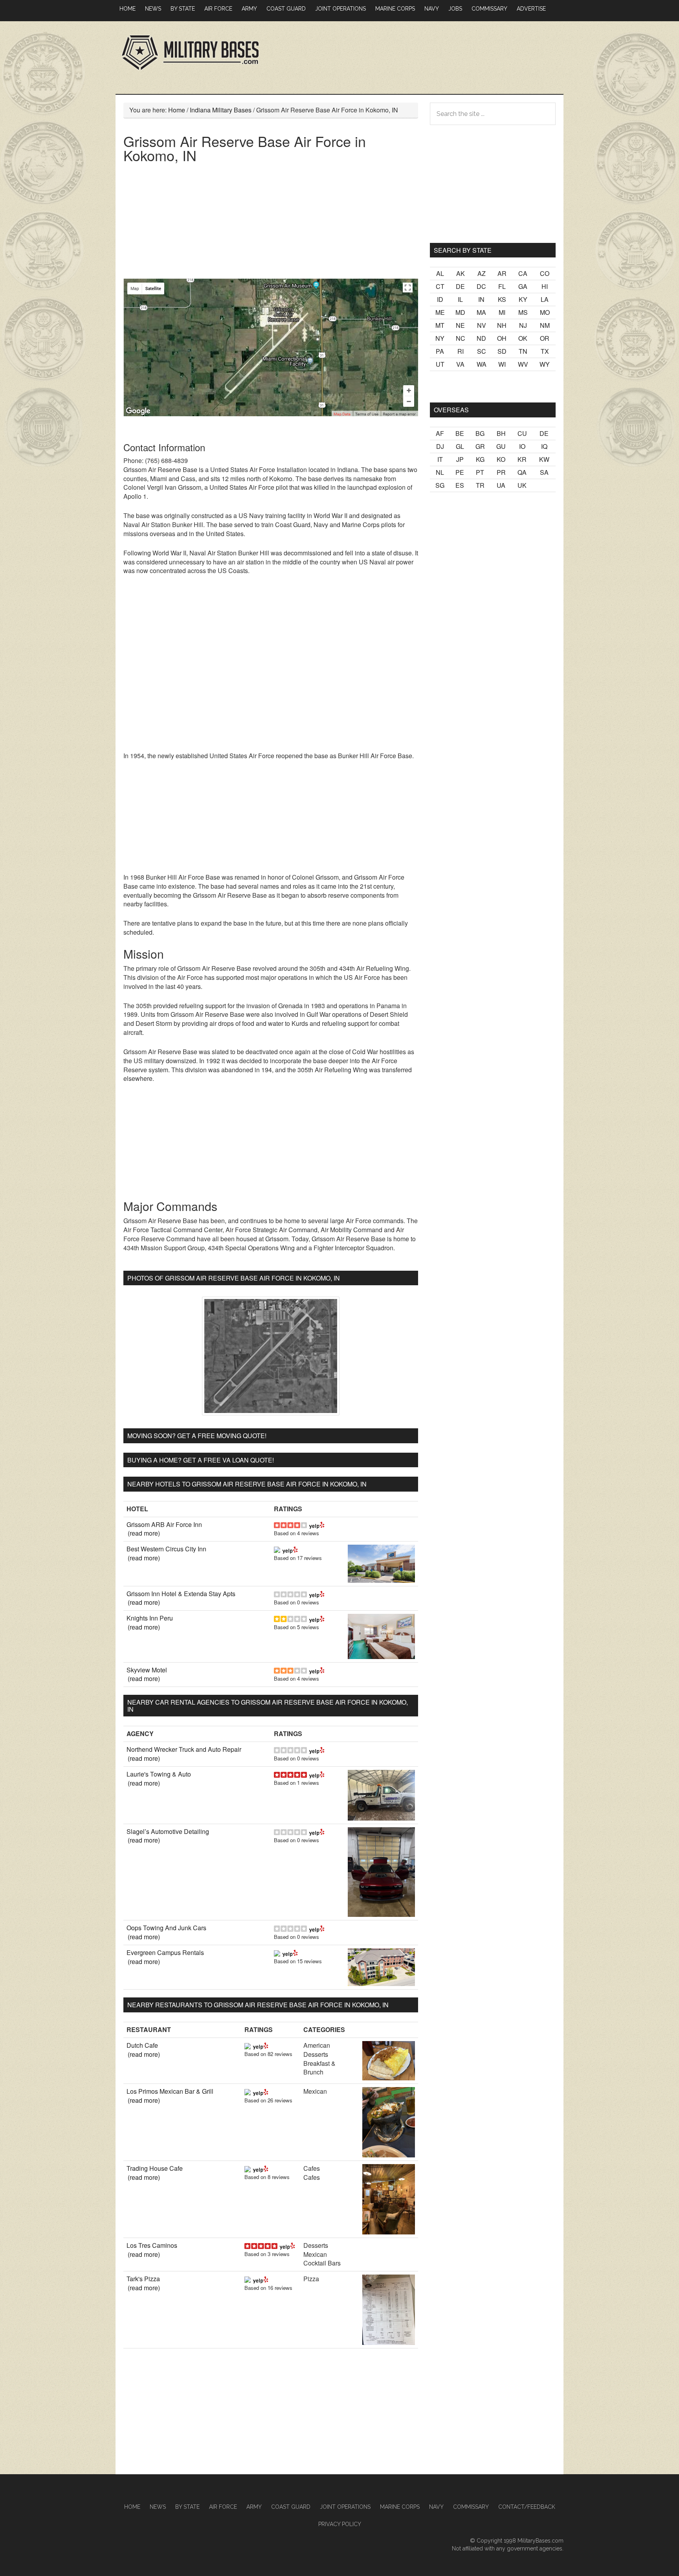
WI (502, 364)
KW (544, 459)
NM (545, 325)
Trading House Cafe (155, 2168)
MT (440, 325)
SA (544, 472)
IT (440, 459)
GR (480, 446)
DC (481, 286)
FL (502, 286)
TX (545, 351)
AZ (482, 273)
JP (460, 459)
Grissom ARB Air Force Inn (164, 1524)
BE (460, 433)
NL (440, 472)
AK (461, 273)
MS (523, 312)
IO (522, 446)
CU (522, 433)
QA (522, 472)
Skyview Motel (147, 1670)
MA (481, 312)
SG (440, 485)
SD (502, 351)
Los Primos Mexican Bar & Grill (170, 2091)
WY (545, 364)
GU (501, 446)
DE (460, 286)
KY (523, 299)
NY (440, 338)
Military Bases (190, 53)
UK (522, 485)
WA (482, 364)
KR (522, 459)
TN (523, 351)
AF (440, 433)
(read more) (144, 1533)
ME (440, 312)
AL (440, 273)
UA (501, 485)
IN (481, 299)
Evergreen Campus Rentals (165, 1952)
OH (502, 338)
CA (523, 273)
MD (460, 312)
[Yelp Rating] (317, 1524)
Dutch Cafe (142, 2045)
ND (481, 338)
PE (460, 472)
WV (523, 364)
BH (501, 433)
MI (502, 312)
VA (460, 364)
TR (480, 485)
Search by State (463, 250)
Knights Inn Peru (150, 1618)
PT (480, 472)
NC (461, 338)
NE (460, 325)
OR (545, 338)
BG (480, 433)
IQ (544, 446)
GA (523, 286)
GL (460, 446)
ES (460, 485)
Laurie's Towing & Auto (159, 1774)
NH (502, 325)
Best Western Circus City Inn (166, 1549)
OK (523, 338)
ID (440, 299)
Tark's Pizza (143, 2279)
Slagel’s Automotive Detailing (168, 1831)
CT (440, 286)
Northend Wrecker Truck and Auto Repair (184, 1749)
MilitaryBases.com (540, 2541)
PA (440, 351)
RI (461, 351)
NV (482, 325)
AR (502, 273)
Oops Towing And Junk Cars (166, 1928)
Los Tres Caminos (152, 2245)
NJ (523, 325)
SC (482, 351)
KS (502, 299)
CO (545, 273)
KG (480, 459)
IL (460, 299)
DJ (440, 446)
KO (501, 459)
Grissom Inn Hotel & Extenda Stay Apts (181, 1594)
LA (545, 299)
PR (501, 472)
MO (545, 312)
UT (440, 364)
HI (545, 286)
